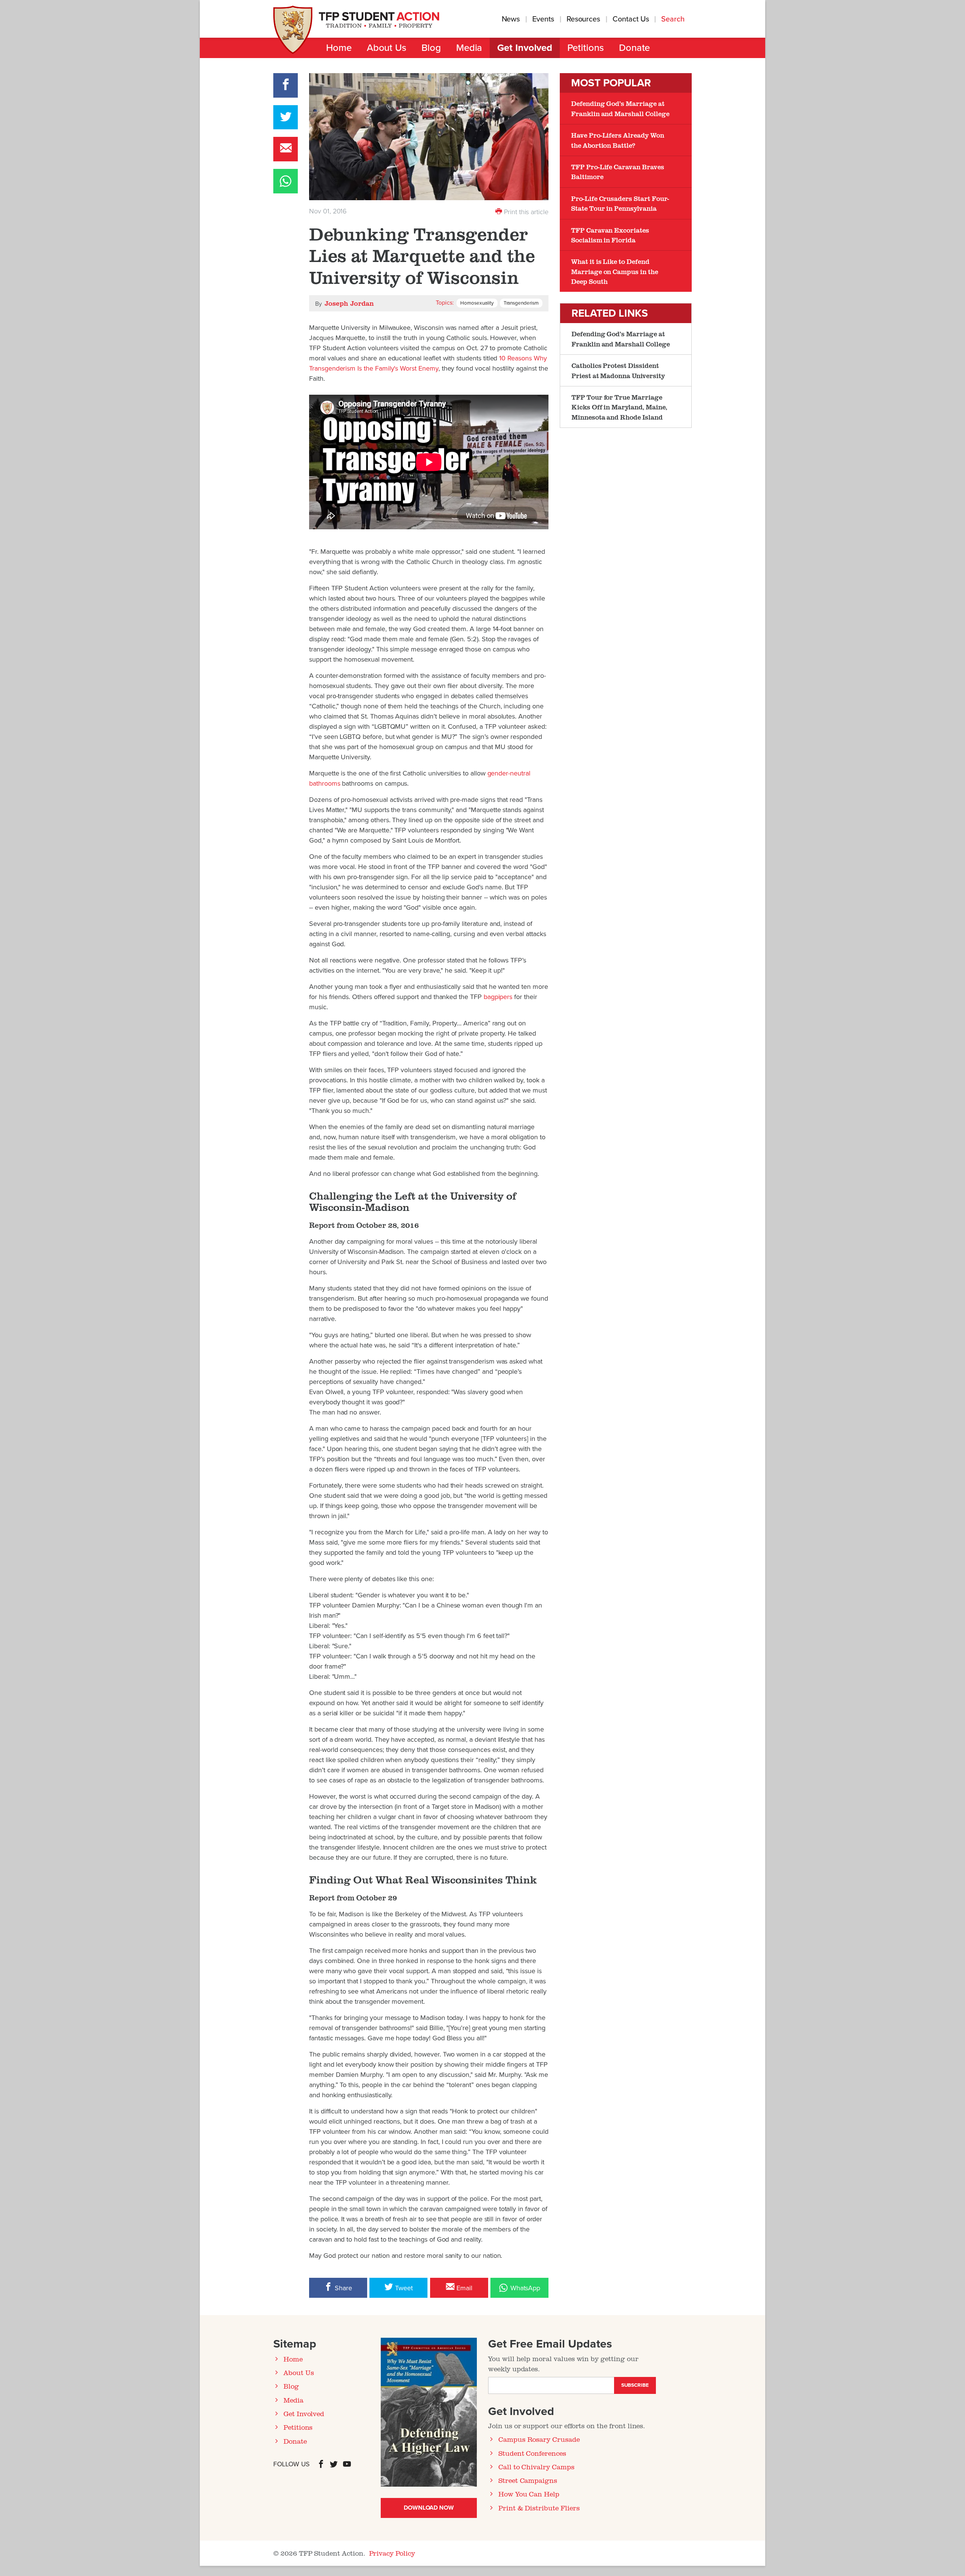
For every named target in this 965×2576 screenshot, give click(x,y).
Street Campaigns (528, 2480)
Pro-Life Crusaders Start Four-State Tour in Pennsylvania (620, 203)
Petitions (586, 48)
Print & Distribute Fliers (539, 2508)
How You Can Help (529, 2494)
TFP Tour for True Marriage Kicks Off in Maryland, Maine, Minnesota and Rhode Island (619, 407)
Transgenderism (521, 303)
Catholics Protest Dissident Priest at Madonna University (618, 370)
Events (543, 19)
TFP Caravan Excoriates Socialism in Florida (610, 235)
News (511, 19)
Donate (635, 48)
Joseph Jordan (349, 303)
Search (674, 19)
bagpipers (499, 997)
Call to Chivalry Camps (536, 2467)
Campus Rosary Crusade (539, 2439)
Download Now (429, 2508)
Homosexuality (477, 303)
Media (469, 48)
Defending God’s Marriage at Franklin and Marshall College (620, 108)
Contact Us (631, 19)
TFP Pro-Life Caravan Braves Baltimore (618, 172)
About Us (387, 48)
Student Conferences (532, 2453)
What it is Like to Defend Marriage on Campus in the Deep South (615, 271)
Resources (583, 19)
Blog (431, 48)
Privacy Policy (392, 2553)
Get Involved (525, 48)
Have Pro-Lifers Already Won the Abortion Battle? (618, 140)
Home (339, 48)
